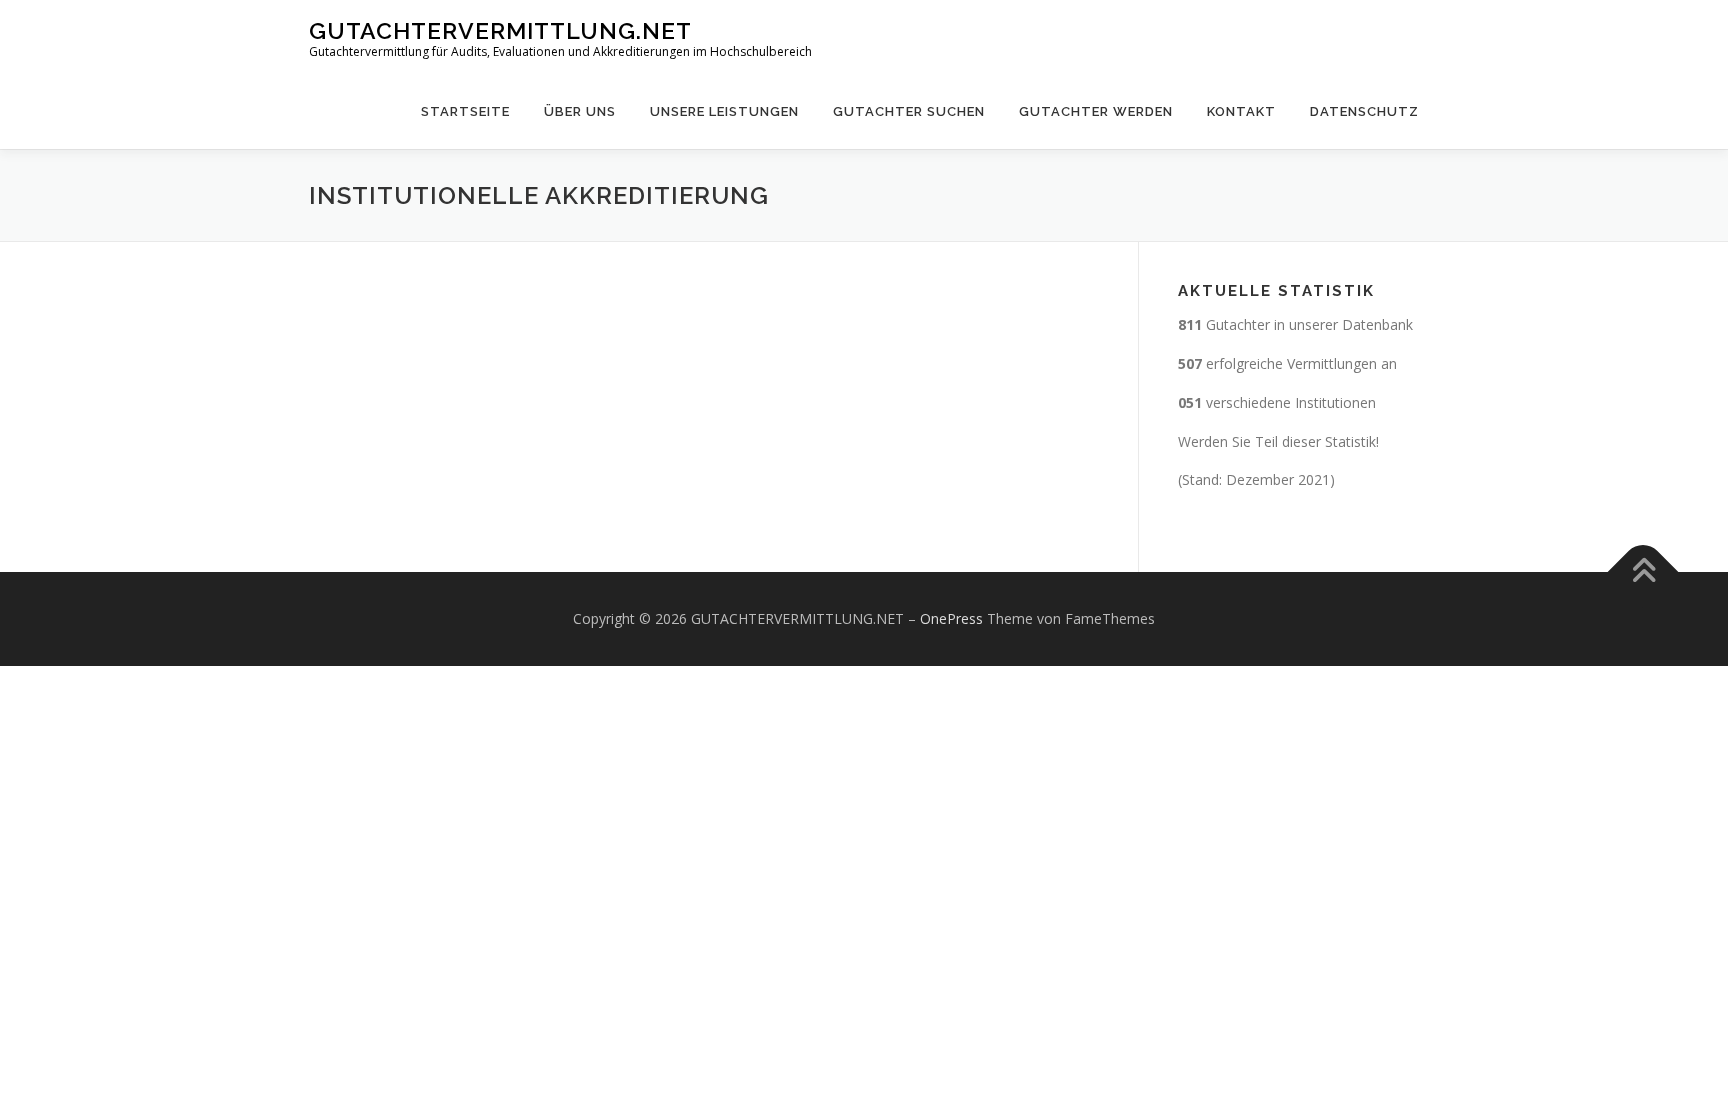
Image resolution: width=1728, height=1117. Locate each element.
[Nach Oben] (1643, 572)
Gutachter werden (1096, 111)
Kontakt (1241, 111)
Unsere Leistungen (724, 111)
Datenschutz (1364, 111)
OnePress (951, 618)
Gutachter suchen (909, 111)
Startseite (465, 111)
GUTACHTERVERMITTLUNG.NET (500, 30)
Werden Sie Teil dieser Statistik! (1278, 441)
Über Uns (580, 111)
